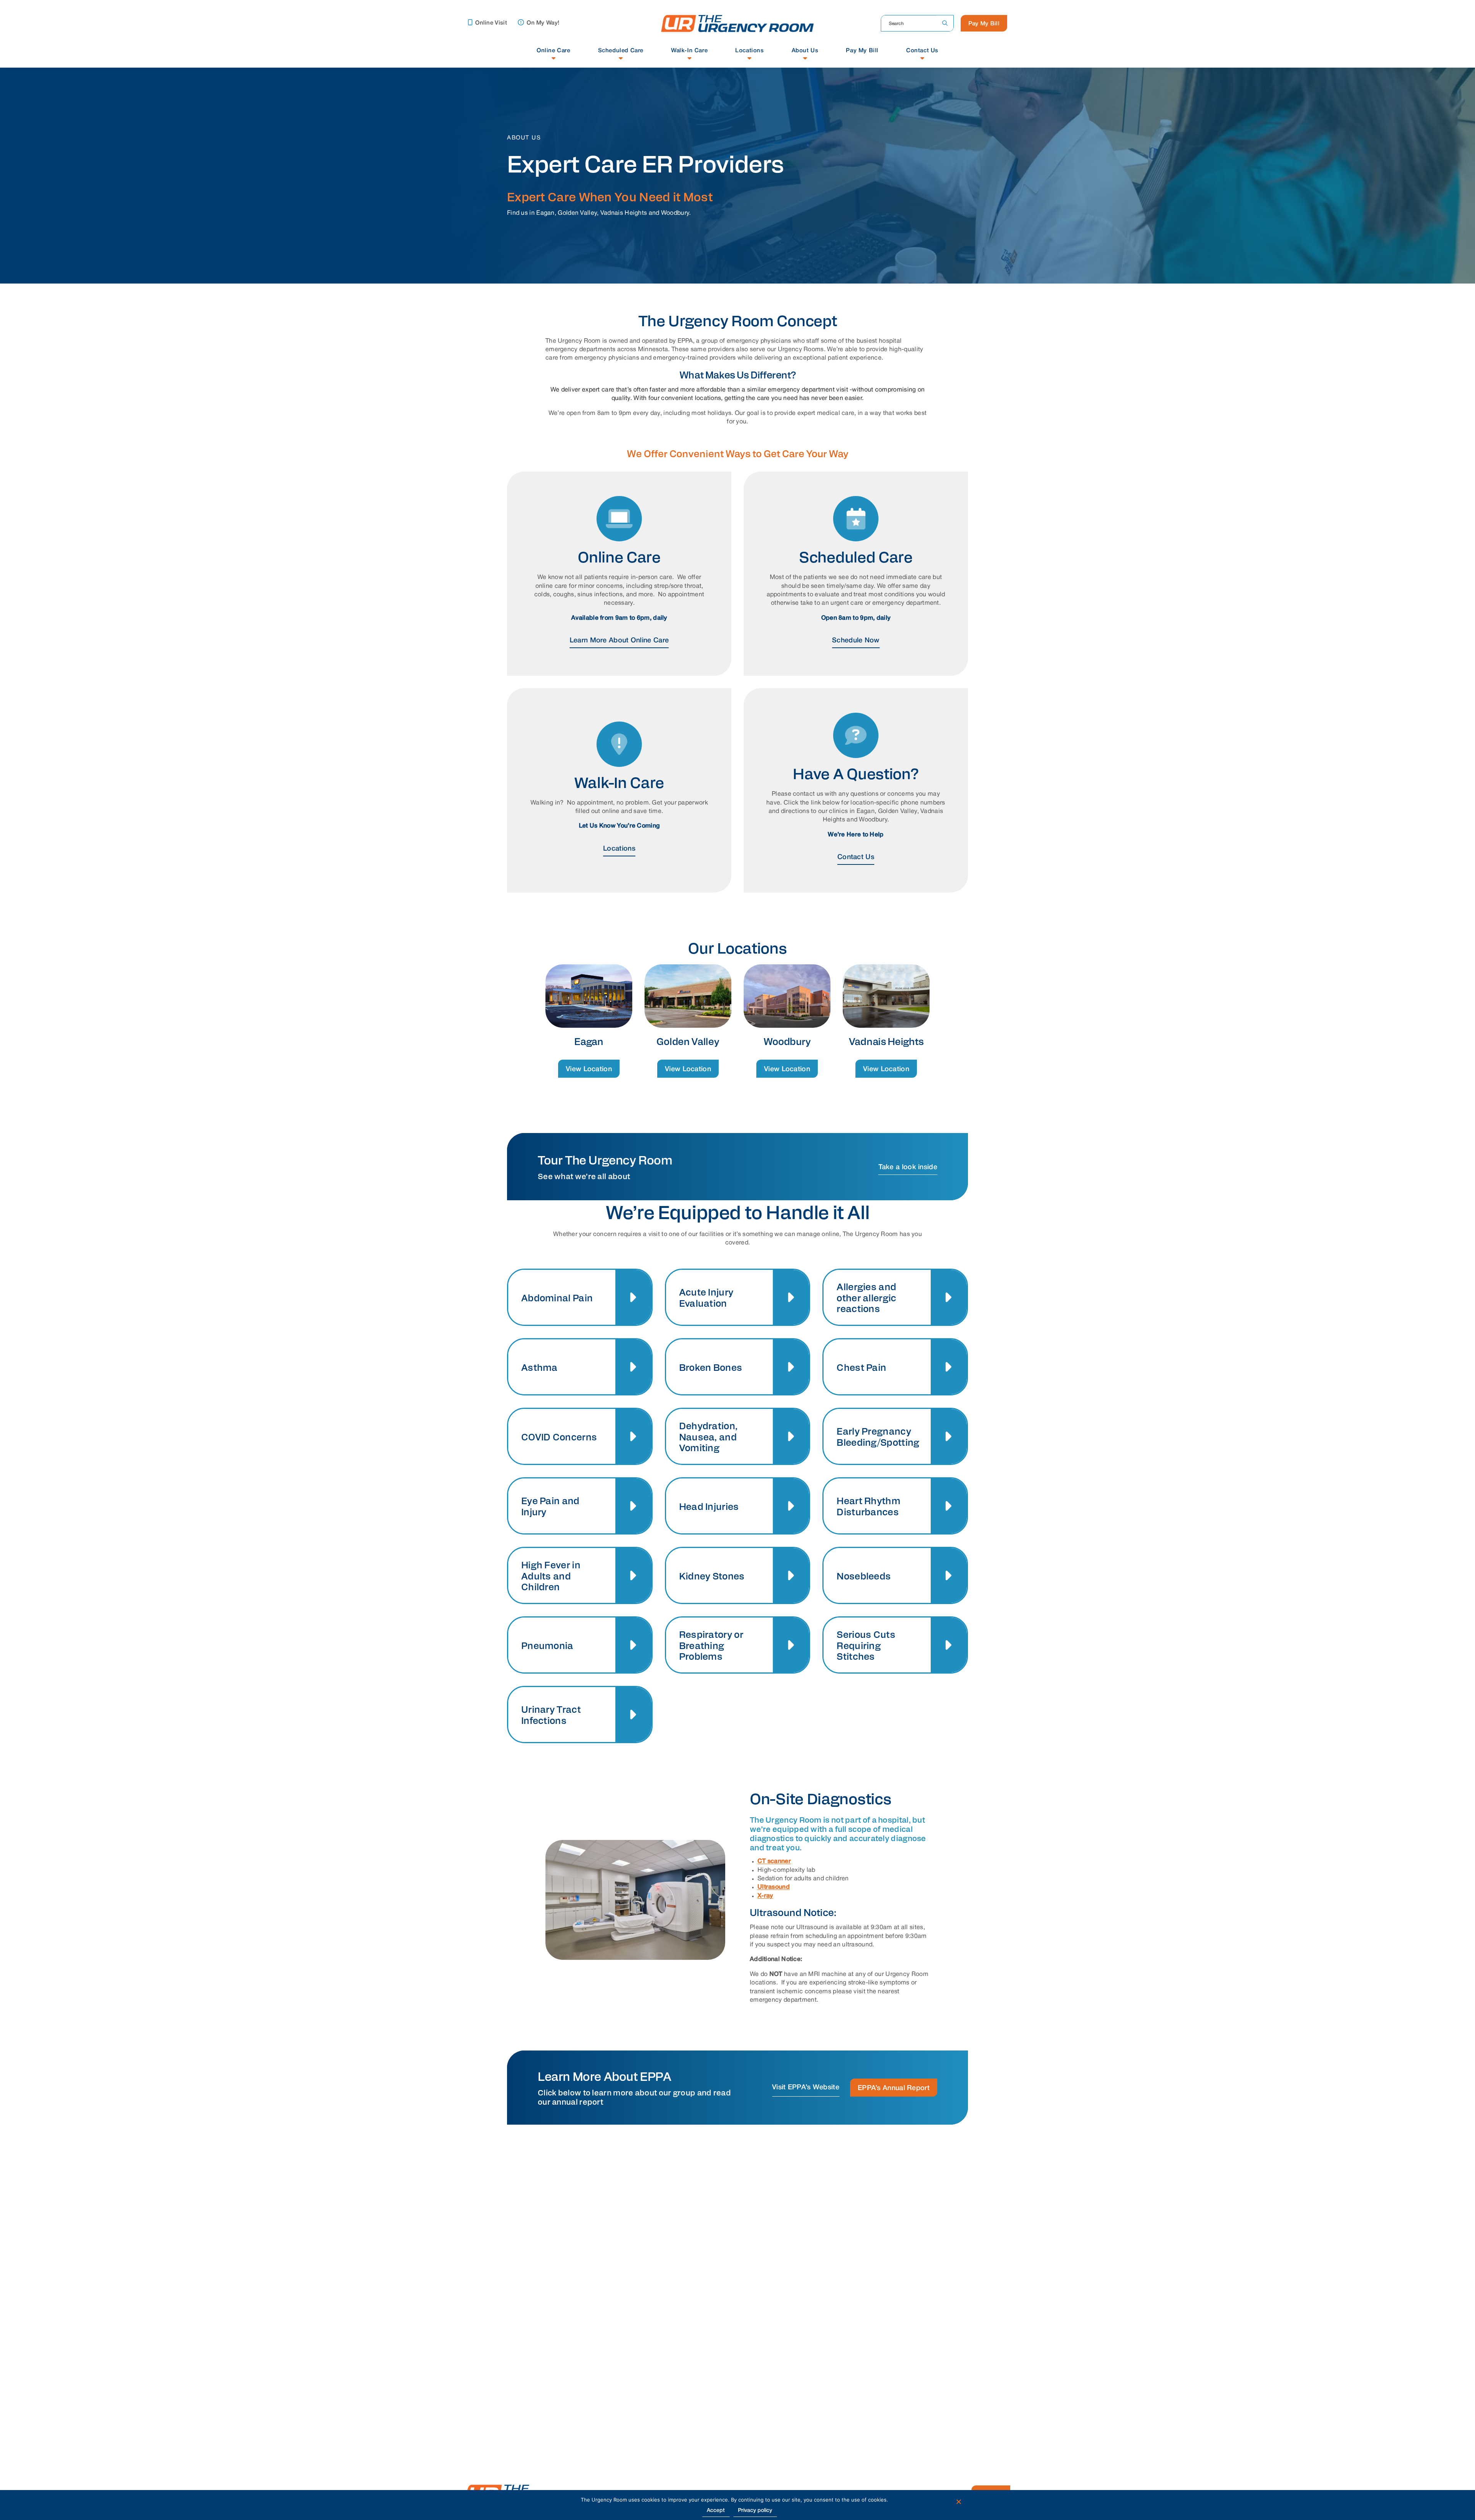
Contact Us (856, 857)
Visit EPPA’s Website (806, 2087)
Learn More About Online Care (619, 640)
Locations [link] (749, 51)
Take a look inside (908, 1167)
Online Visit (490, 23)
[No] (958, 2502)
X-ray (765, 1896)
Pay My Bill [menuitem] (862, 51)
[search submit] (945, 23)
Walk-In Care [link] (689, 51)
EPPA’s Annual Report (894, 2088)
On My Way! (542, 23)
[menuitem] (554, 54)
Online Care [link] (554, 51)
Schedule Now (856, 640)
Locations (619, 849)
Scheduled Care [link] (621, 51)
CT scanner (774, 1861)
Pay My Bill (984, 24)
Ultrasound (774, 1887)
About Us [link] (805, 51)
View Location (589, 1069)
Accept (716, 2511)
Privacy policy (755, 2511)
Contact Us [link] (922, 51)
